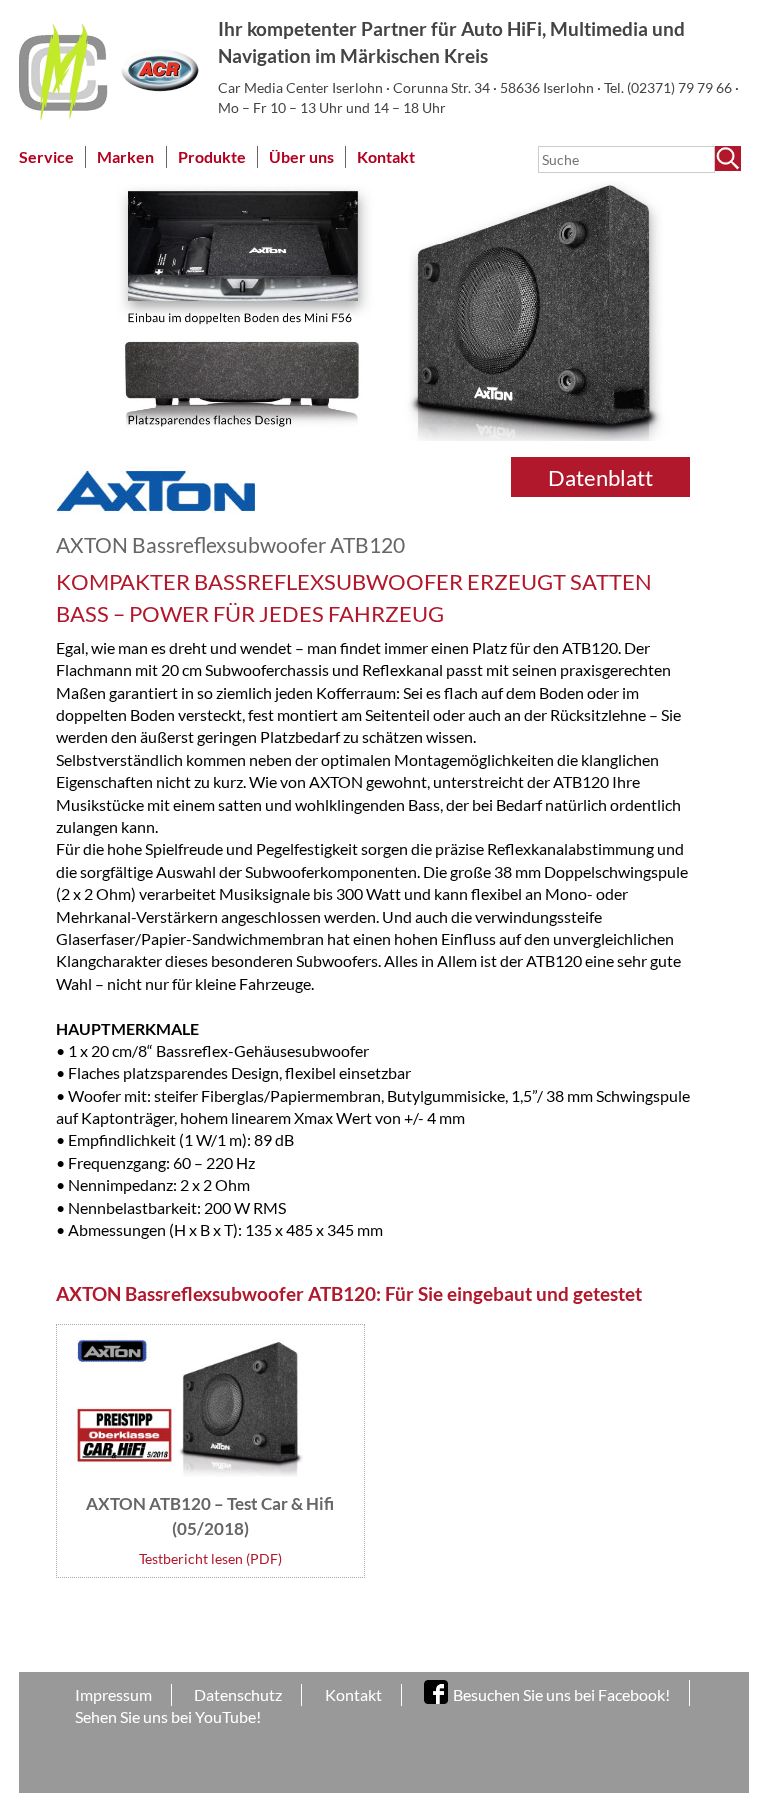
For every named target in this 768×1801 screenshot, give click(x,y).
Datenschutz (238, 1694)
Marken (125, 156)
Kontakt (386, 156)
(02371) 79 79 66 (681, 87)
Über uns (301, 156)
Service (46, 156)
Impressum (113, 1694)
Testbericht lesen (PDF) (210, 1558)
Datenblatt (600, 477)
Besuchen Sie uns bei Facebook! (561, 1694)
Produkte (212, 156)
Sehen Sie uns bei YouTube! (168, 1716)
